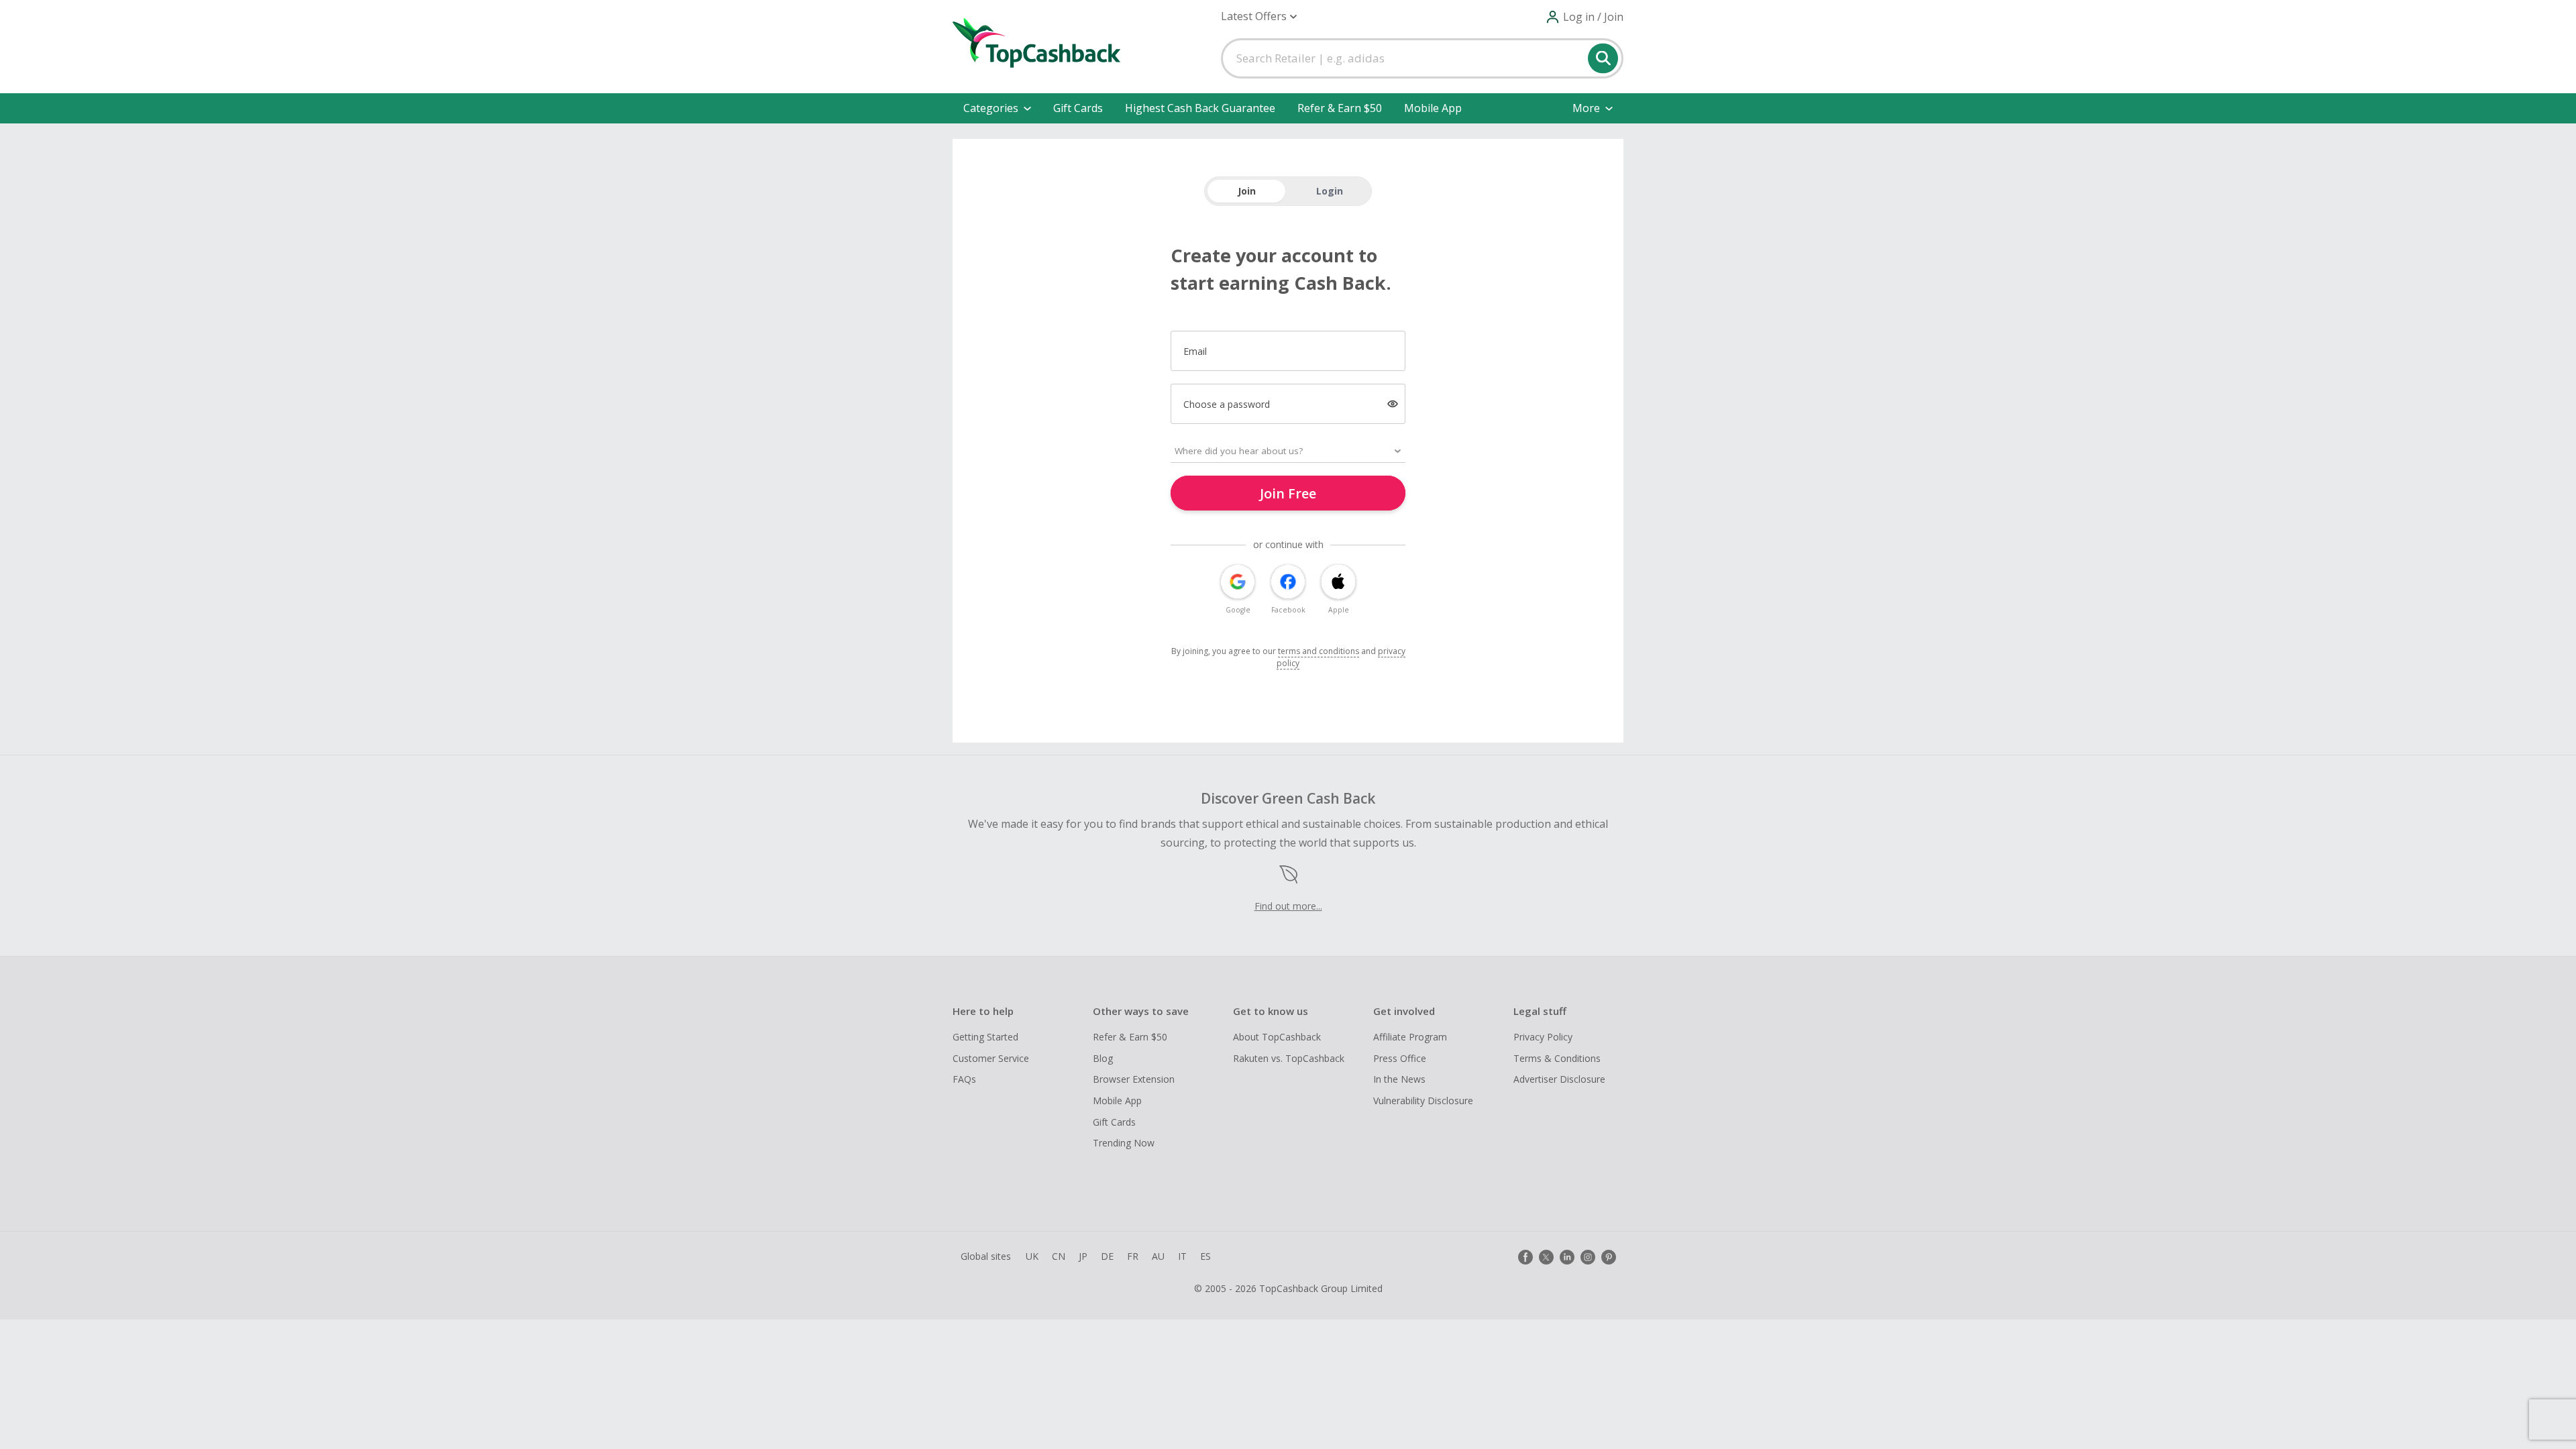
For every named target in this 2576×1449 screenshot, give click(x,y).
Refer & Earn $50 (1340, 108)
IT (1182, 1256)
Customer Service (991, 1058)
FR (1133, 1256)
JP (1083, 1256)
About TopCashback (1277, 1037)
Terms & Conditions (1557, 1058)
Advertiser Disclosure (1559, 1079)
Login (1330, 191)
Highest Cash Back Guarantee (1200, 108)
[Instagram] (1588, 1257)
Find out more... (1288, 906)
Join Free (1288, 493)
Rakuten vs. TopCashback (1289, 1058)
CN (1059, 1256)
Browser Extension (1134, 1079)
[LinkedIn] (1567, 1257)
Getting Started (985, 1037)
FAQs (964, 1079)
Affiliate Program (1410, 1037)
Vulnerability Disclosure (1423, 1101)
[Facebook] (1525, 1257)
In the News (1399, 1079)
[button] (1259, 16)
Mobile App (1433, 108)
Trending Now (1124, 1143)
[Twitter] (1546, 1257)
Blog (1103, 1058)
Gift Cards (1078, 108)
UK (1032, 1256)
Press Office (1400, 1058)
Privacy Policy (1543, 1037)
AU (1158, 1256)
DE (1107, 1256)
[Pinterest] (1609, 1257)
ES (1205, 1256)
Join (1247, 191)
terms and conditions (1319, 651)
